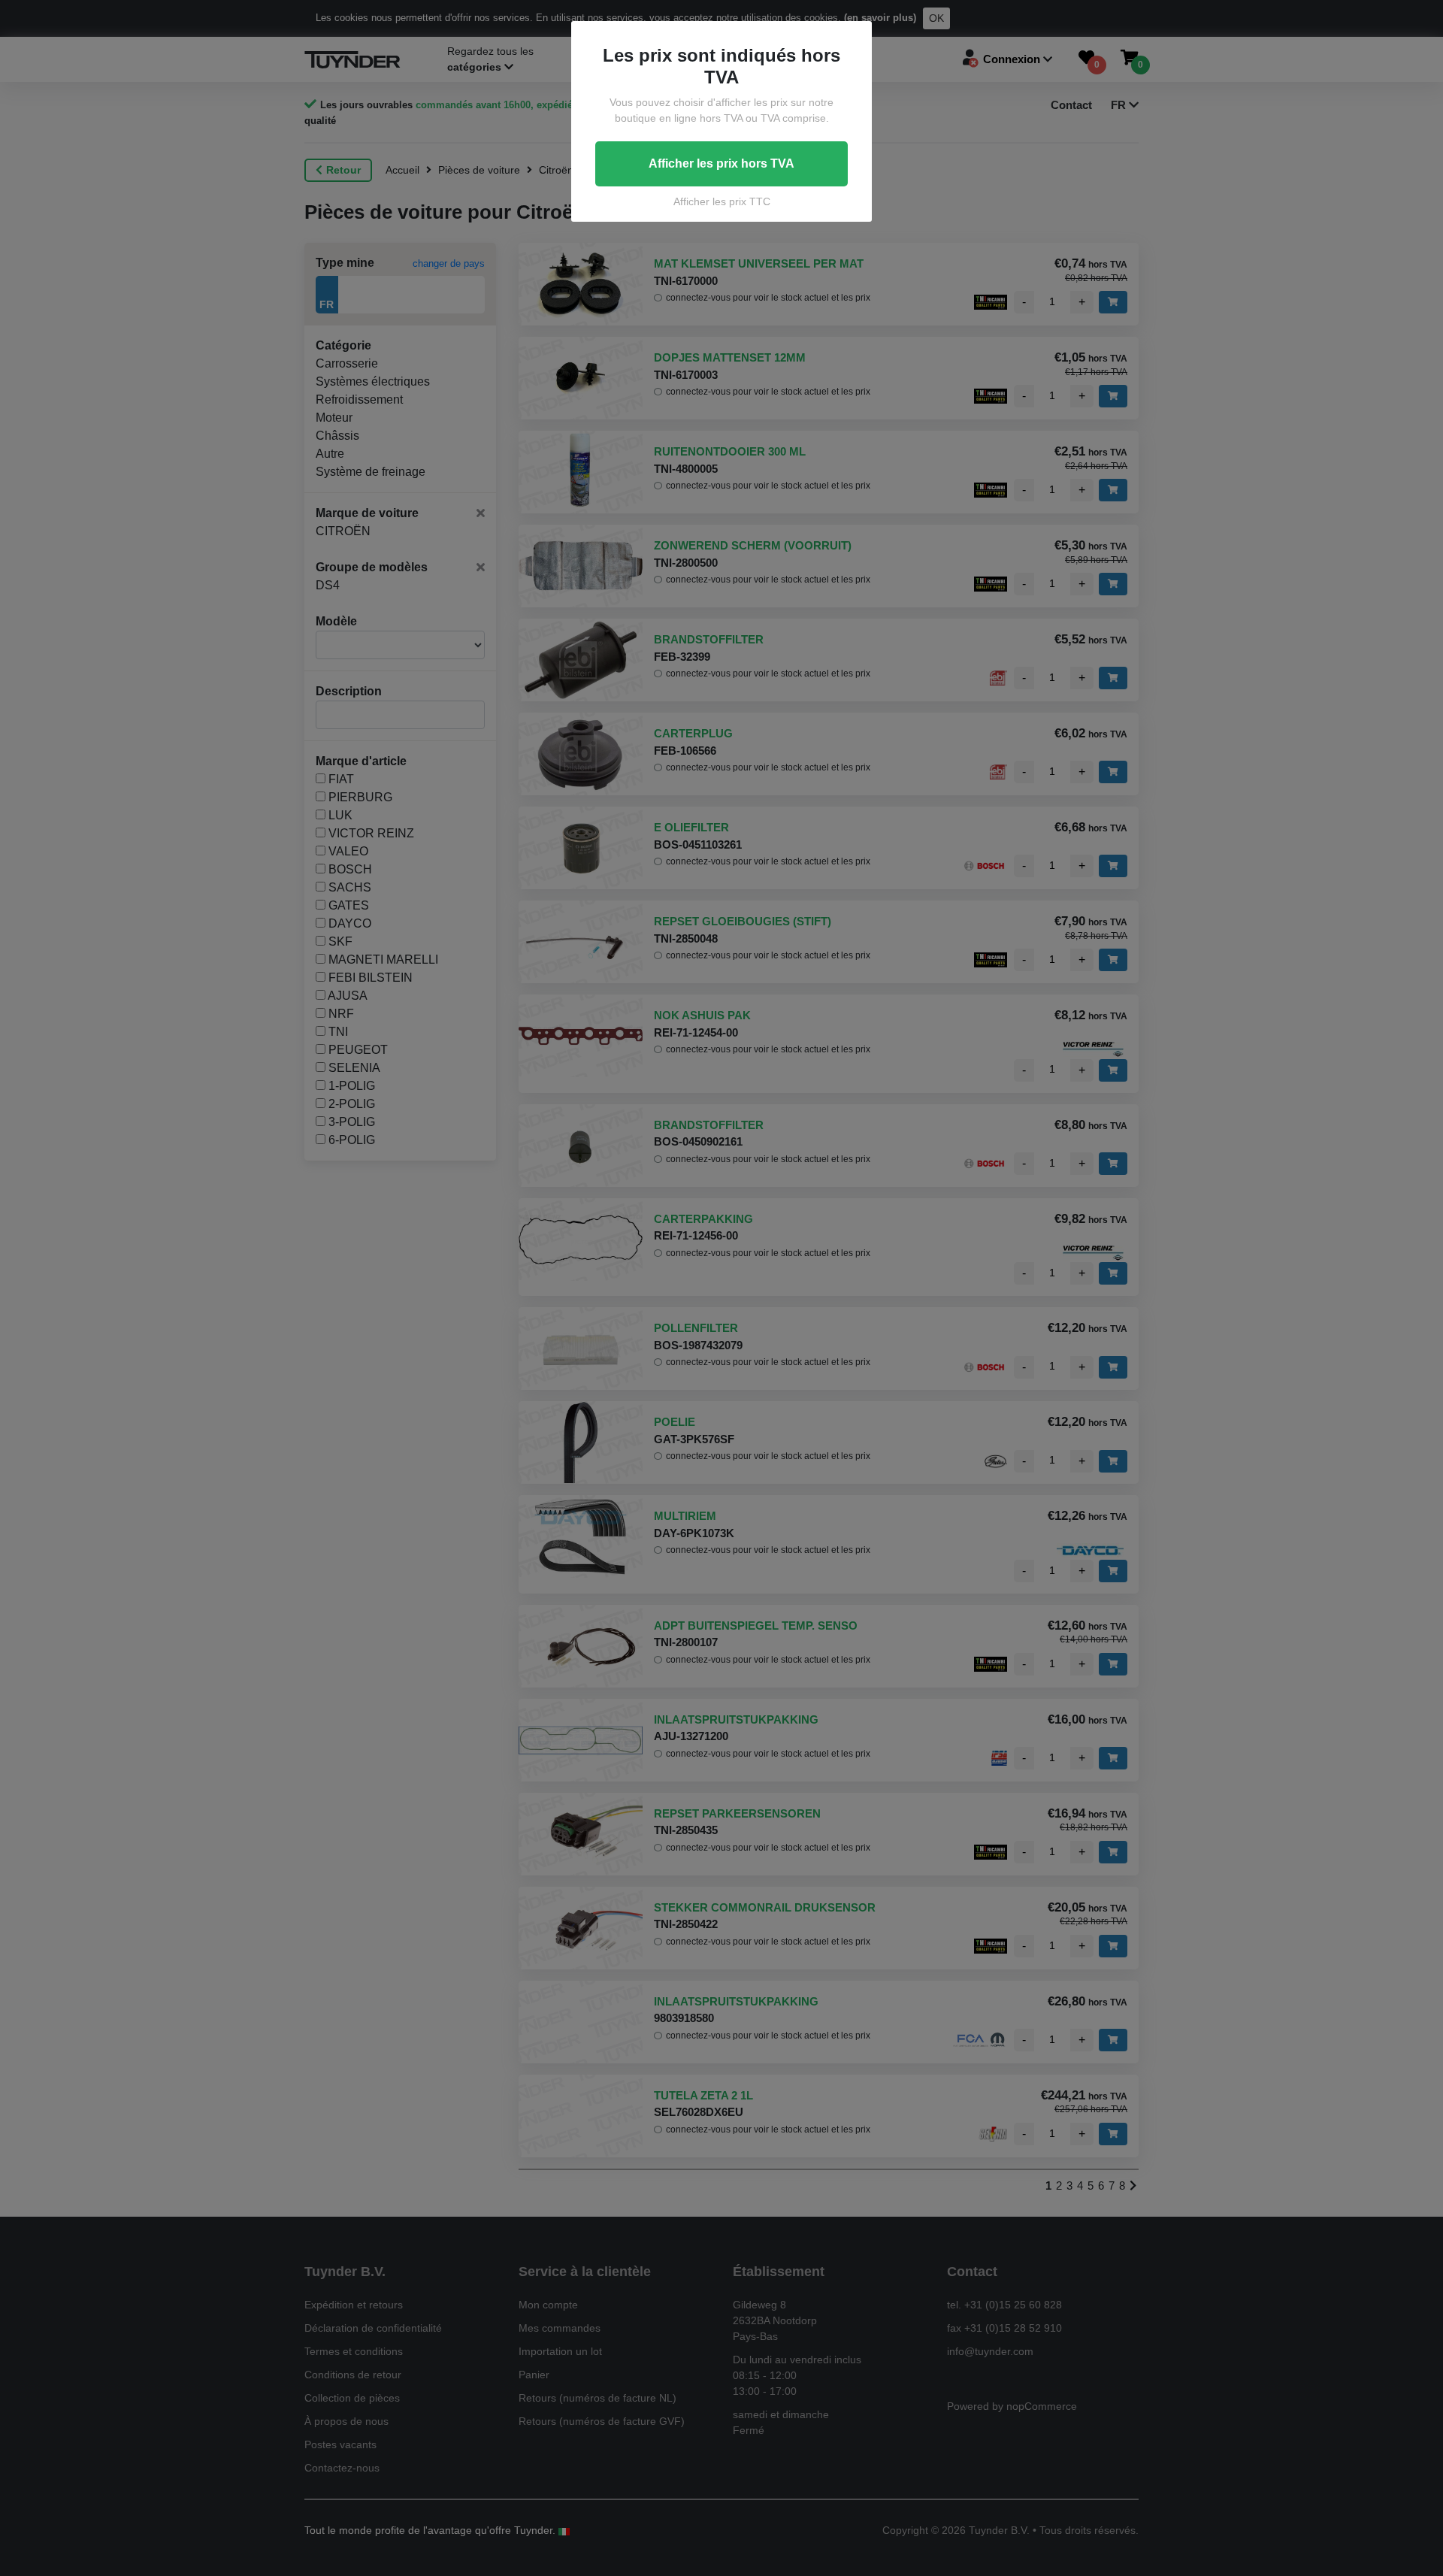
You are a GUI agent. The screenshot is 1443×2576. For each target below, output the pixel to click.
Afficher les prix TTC (722, 201)
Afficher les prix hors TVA (721, 163)
